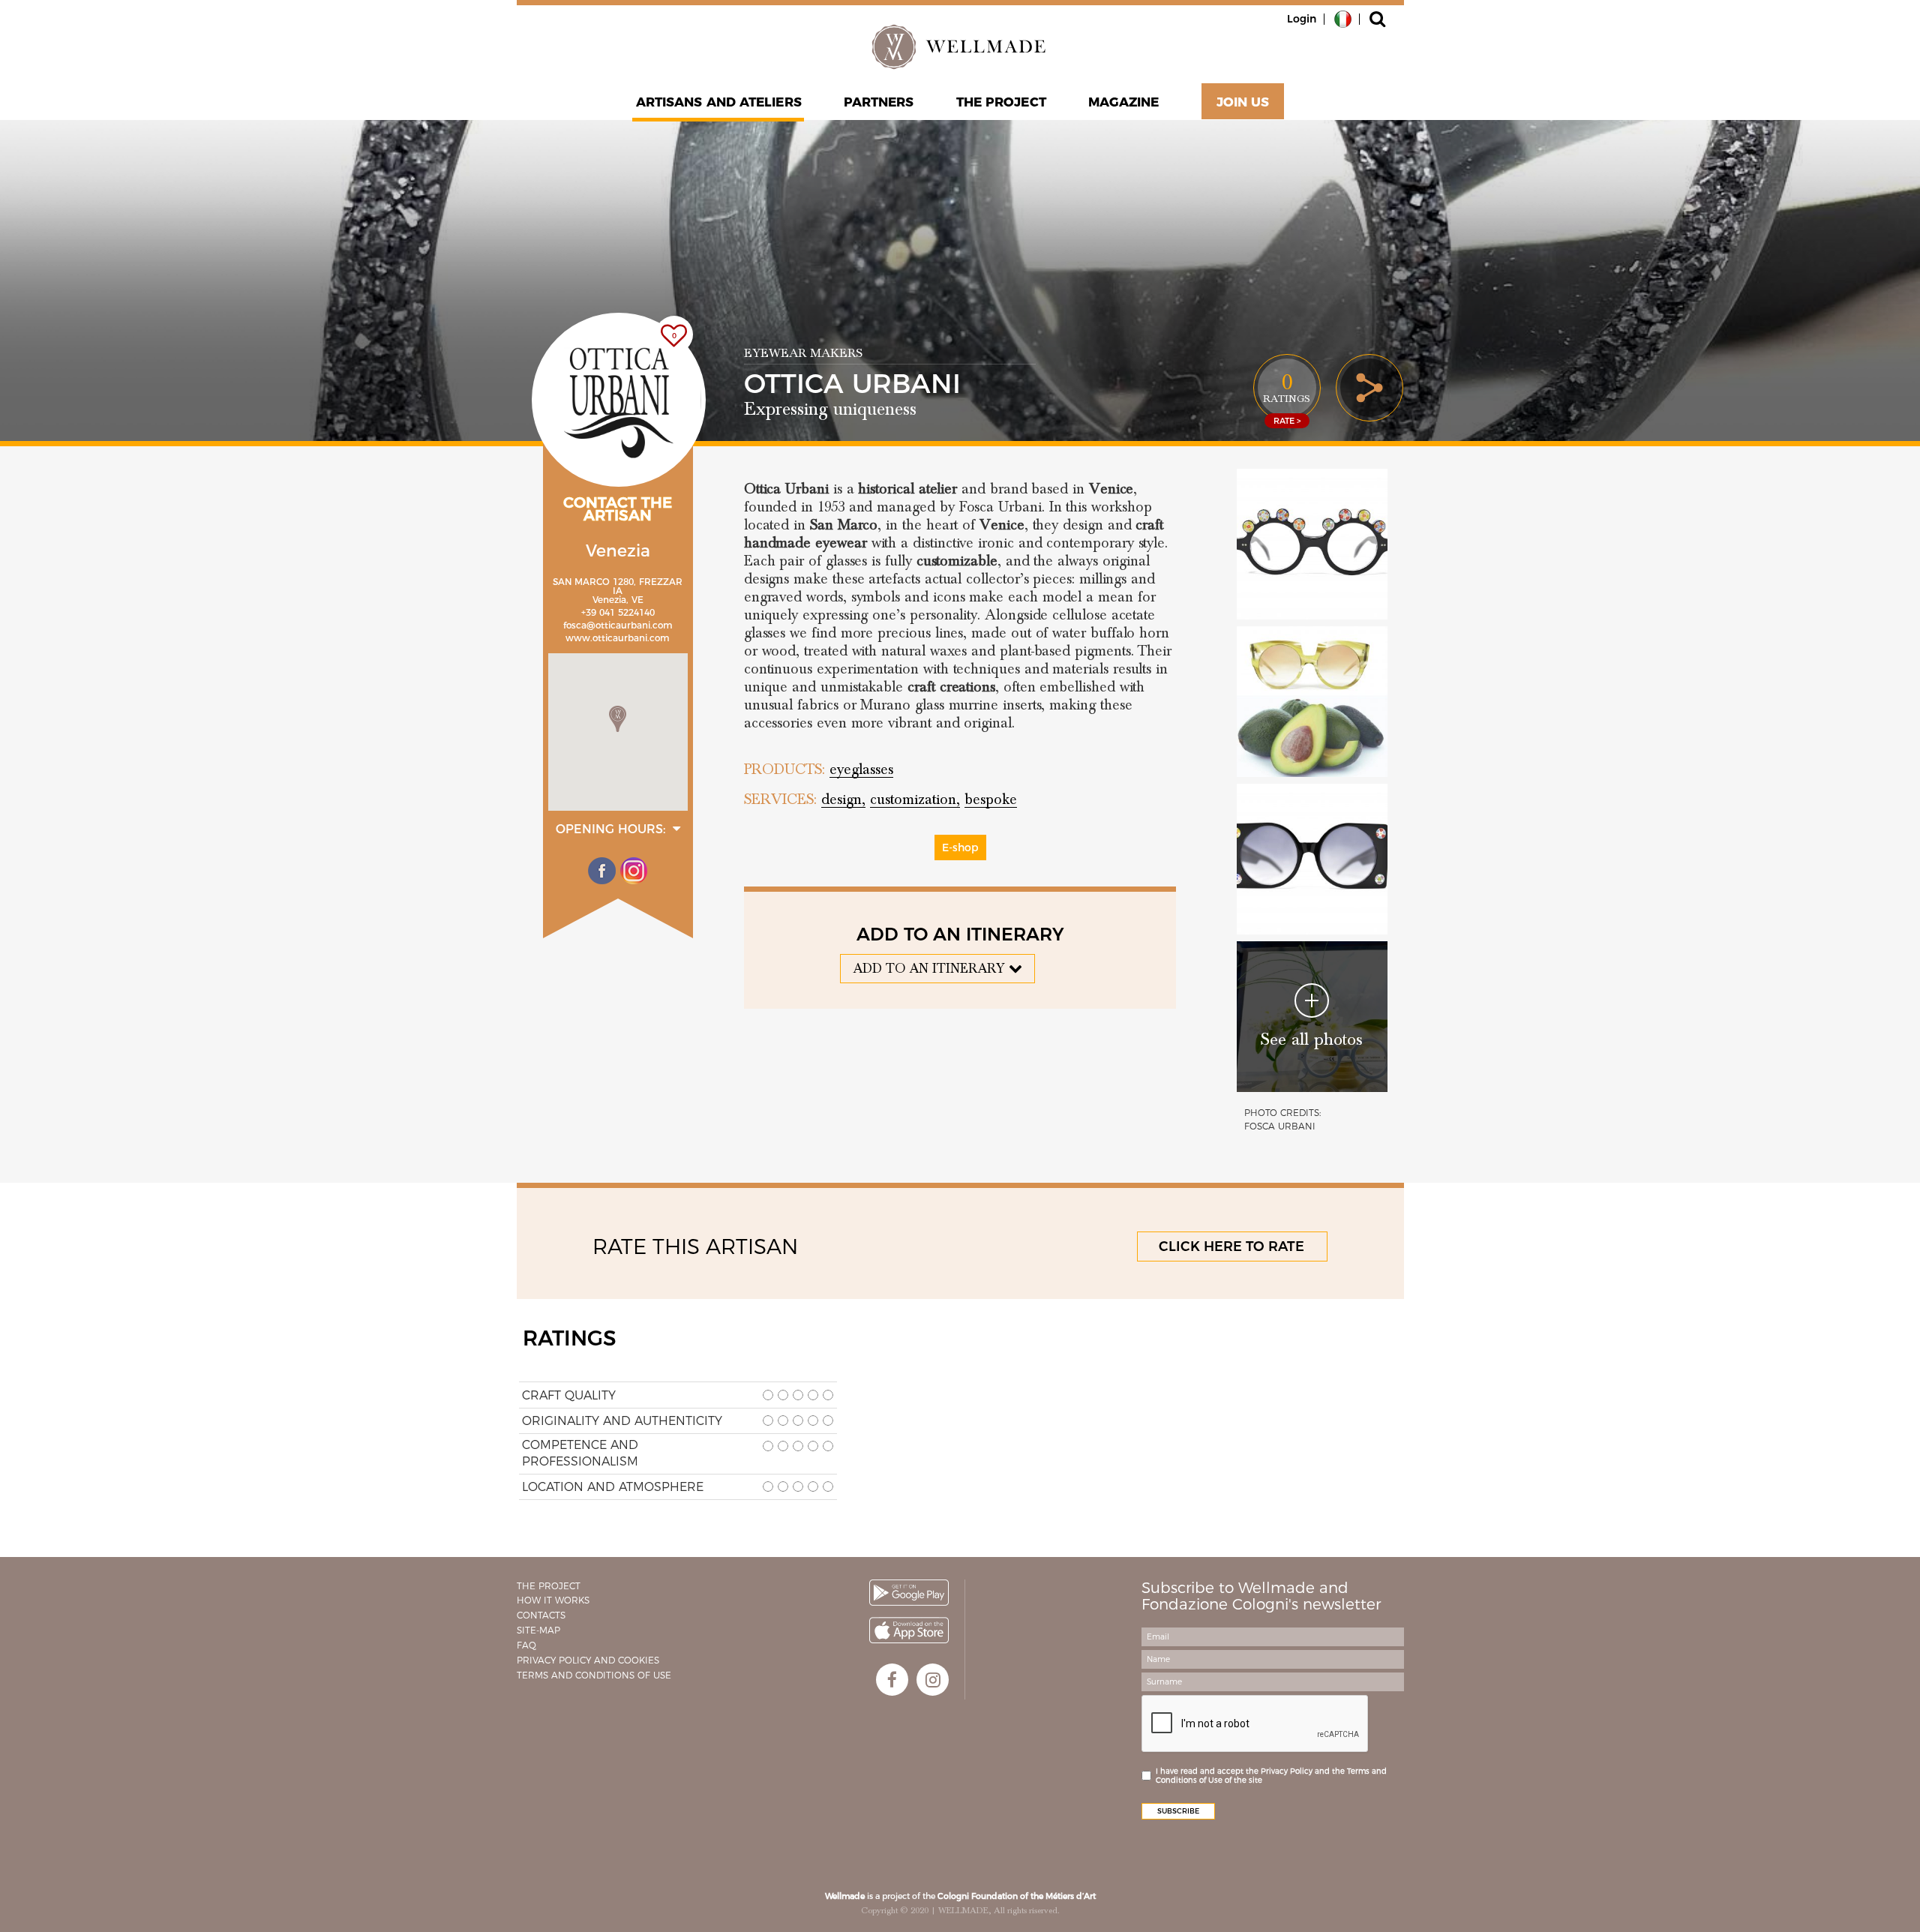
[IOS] (909, 1630)
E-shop (960, 847)
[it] (1343, 18)
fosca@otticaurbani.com (618, 625)
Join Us (1243, 102)
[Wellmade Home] (960, 46)
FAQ (526, 1645)
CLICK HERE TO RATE (1231, 1246)
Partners (879, 102)
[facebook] (892, 1680)
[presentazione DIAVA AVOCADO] (1312, 702)
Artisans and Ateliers (719, 102)
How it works (553, 1600)
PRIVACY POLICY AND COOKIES (588, 1660)
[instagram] (933, 1680)
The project (1001, 102)
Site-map (538, 1630)
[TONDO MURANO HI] (1312, 544)
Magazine (1124, 102)
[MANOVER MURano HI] (1312, 859)
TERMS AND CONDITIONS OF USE (594, 1675)
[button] (618, 719)
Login (1302, 19)
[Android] (909, 1593)
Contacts (541, 1615)
